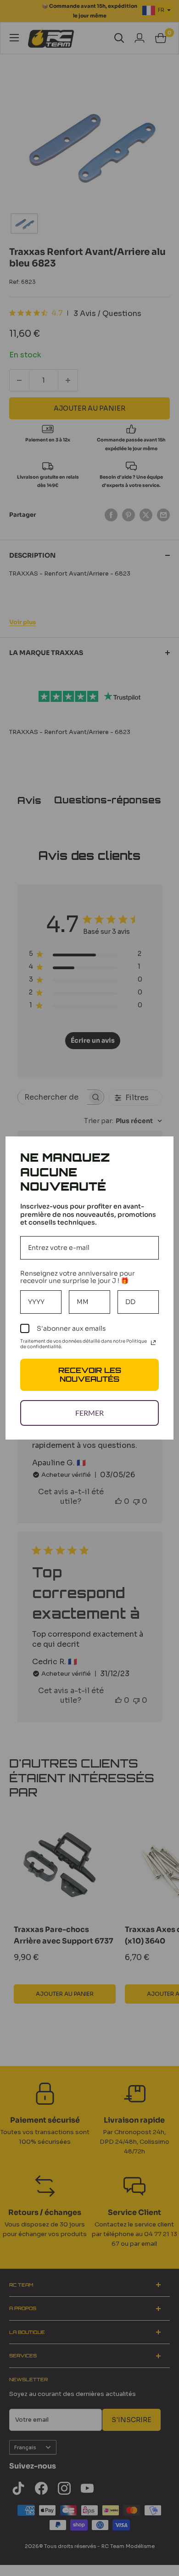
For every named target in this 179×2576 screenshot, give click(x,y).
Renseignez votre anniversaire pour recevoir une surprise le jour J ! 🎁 (78, 1277)
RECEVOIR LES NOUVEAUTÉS (90, 1375)
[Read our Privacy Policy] (153, 1343)
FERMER (89, 1413)
